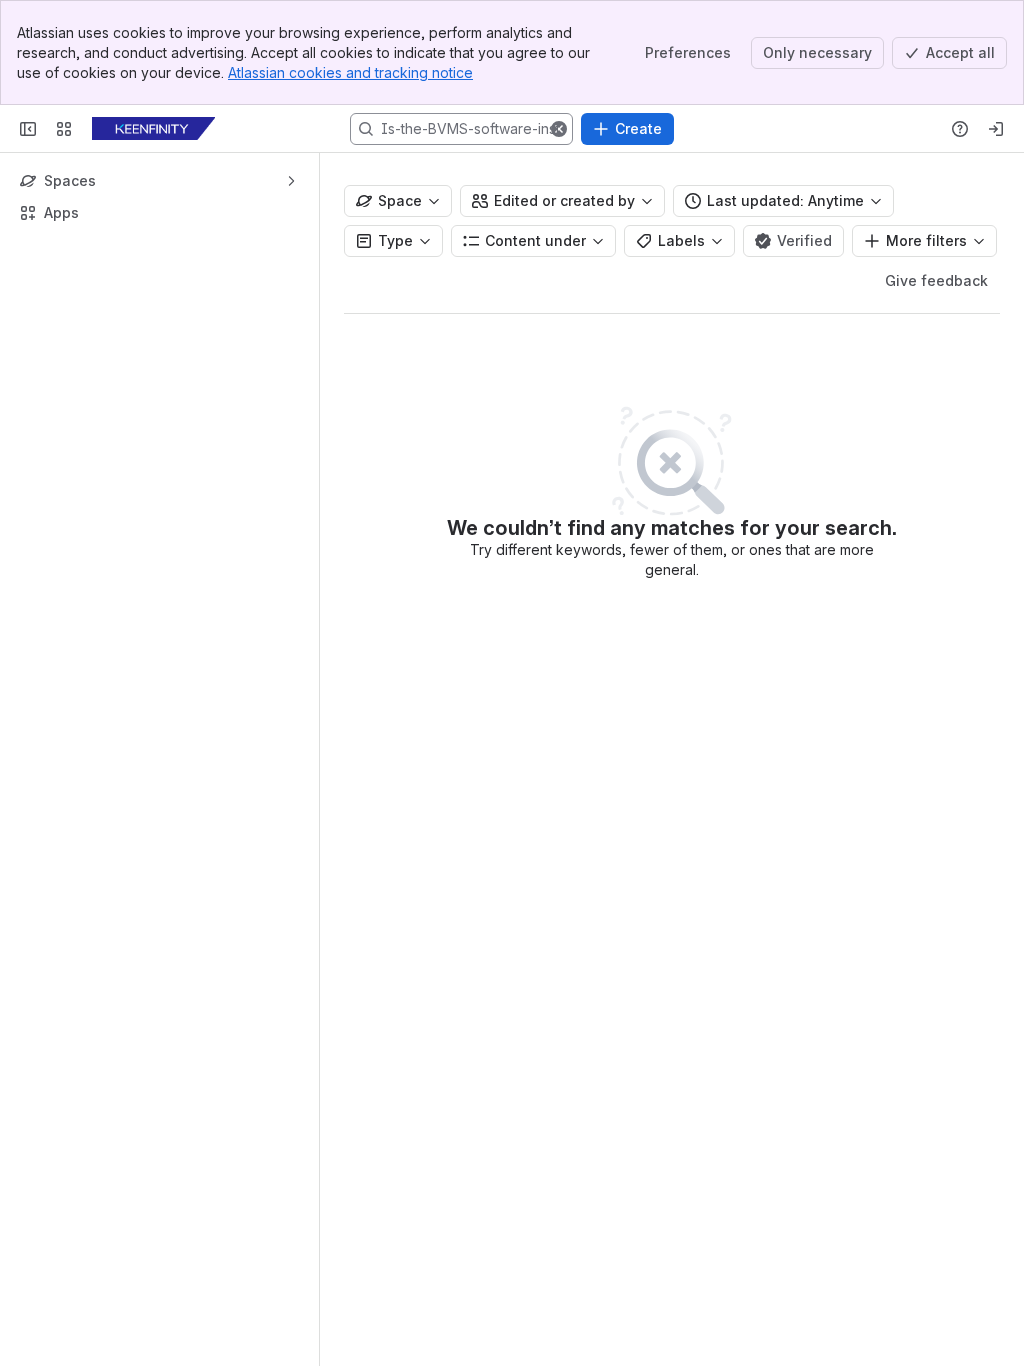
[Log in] (996, 129)
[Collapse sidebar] (28, 129)
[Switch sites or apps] (64, 129)
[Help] (960, 129)
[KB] (153, 129)
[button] (559, 129)
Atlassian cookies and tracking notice (350, 72)
